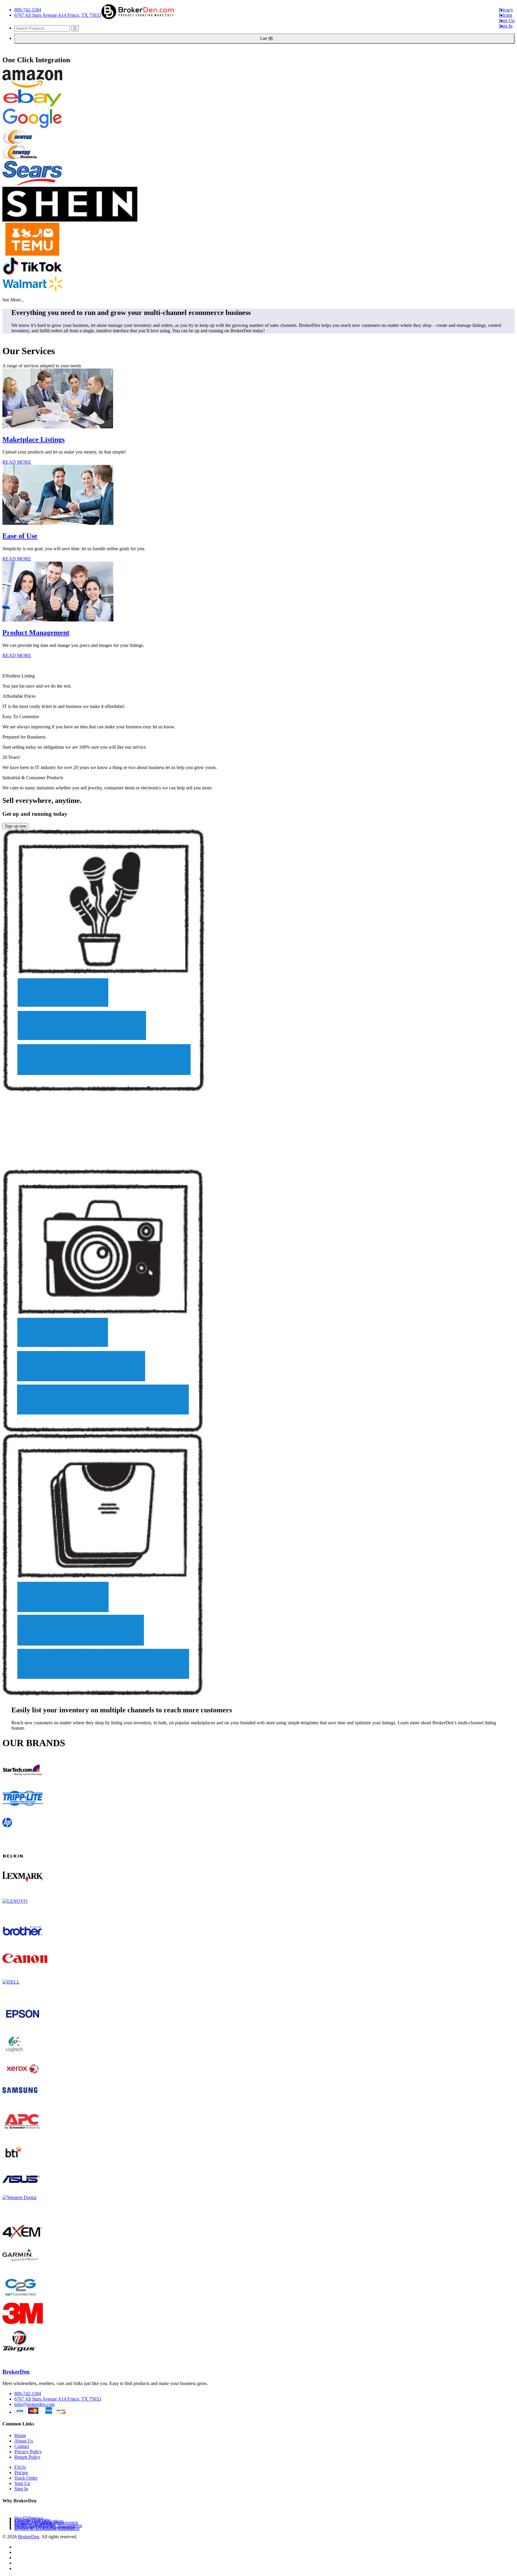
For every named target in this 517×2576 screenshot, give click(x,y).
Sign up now (15, 826)
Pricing (505, 15)
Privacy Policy (28, 2452)
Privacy (506, 10)
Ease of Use (20, 536)
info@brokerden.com (35, 2404)
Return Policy (27, 2457)
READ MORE (17, 462)
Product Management (36, 633)
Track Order (26, 2478)
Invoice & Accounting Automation (47, 2529)
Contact (22, 2446)
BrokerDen (16, 2372)
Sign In (506, 26)
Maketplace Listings (34, 439)
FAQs (20, 2467)
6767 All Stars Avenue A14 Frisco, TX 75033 (58, 15)
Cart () (264, 38)
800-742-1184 (28, 10)
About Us (24, 2441)
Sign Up (507, 21)
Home (20, 2435)
